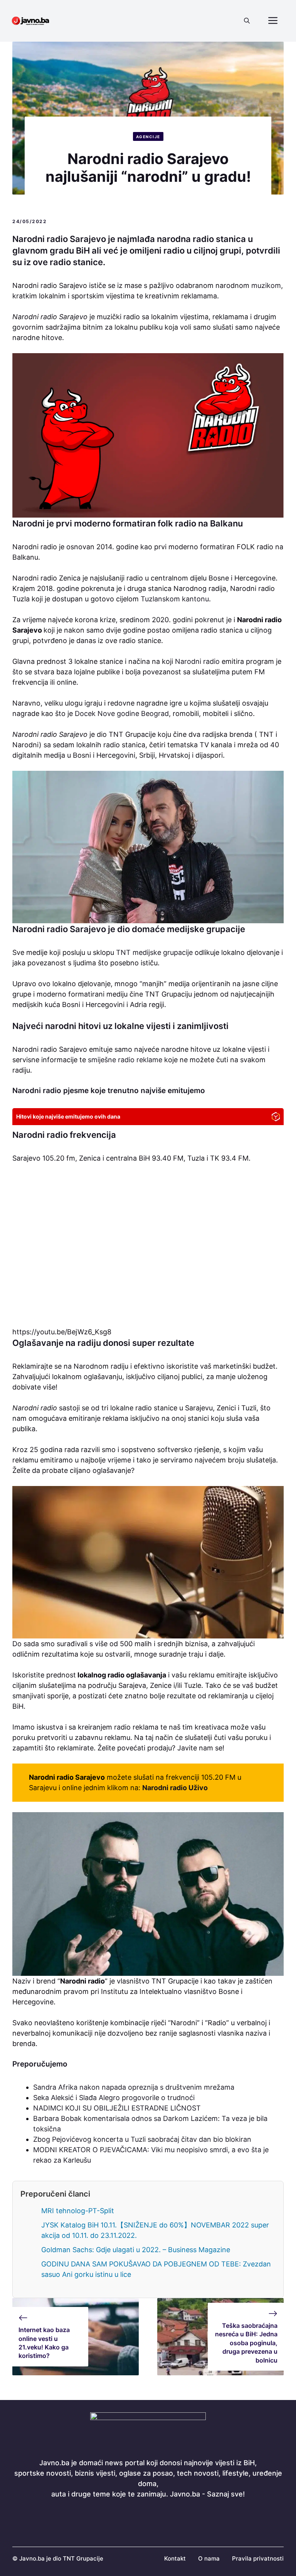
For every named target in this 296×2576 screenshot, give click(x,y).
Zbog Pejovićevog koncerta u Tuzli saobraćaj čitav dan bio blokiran (142, 2139)
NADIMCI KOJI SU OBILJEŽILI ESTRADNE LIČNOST (117, 2108)
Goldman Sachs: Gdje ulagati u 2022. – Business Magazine (136, 2250)
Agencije (148, 137)
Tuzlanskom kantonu (175, 599)
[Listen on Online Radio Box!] (276, 1118)
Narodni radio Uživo (175, 1788)
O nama (209, 2558)
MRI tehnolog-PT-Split (78, 2211)
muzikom (266, 285)
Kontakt (175, 2558)
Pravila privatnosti (258, 2558)
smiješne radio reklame (125, 1060)
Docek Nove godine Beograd (122, 713)
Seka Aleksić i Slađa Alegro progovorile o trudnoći (114, 2098)
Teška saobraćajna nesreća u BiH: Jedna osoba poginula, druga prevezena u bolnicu (246, 2343)
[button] (247, 21)
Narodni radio (197, 661)
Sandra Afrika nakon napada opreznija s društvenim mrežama (134, 2087)
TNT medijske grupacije (154, 952)
